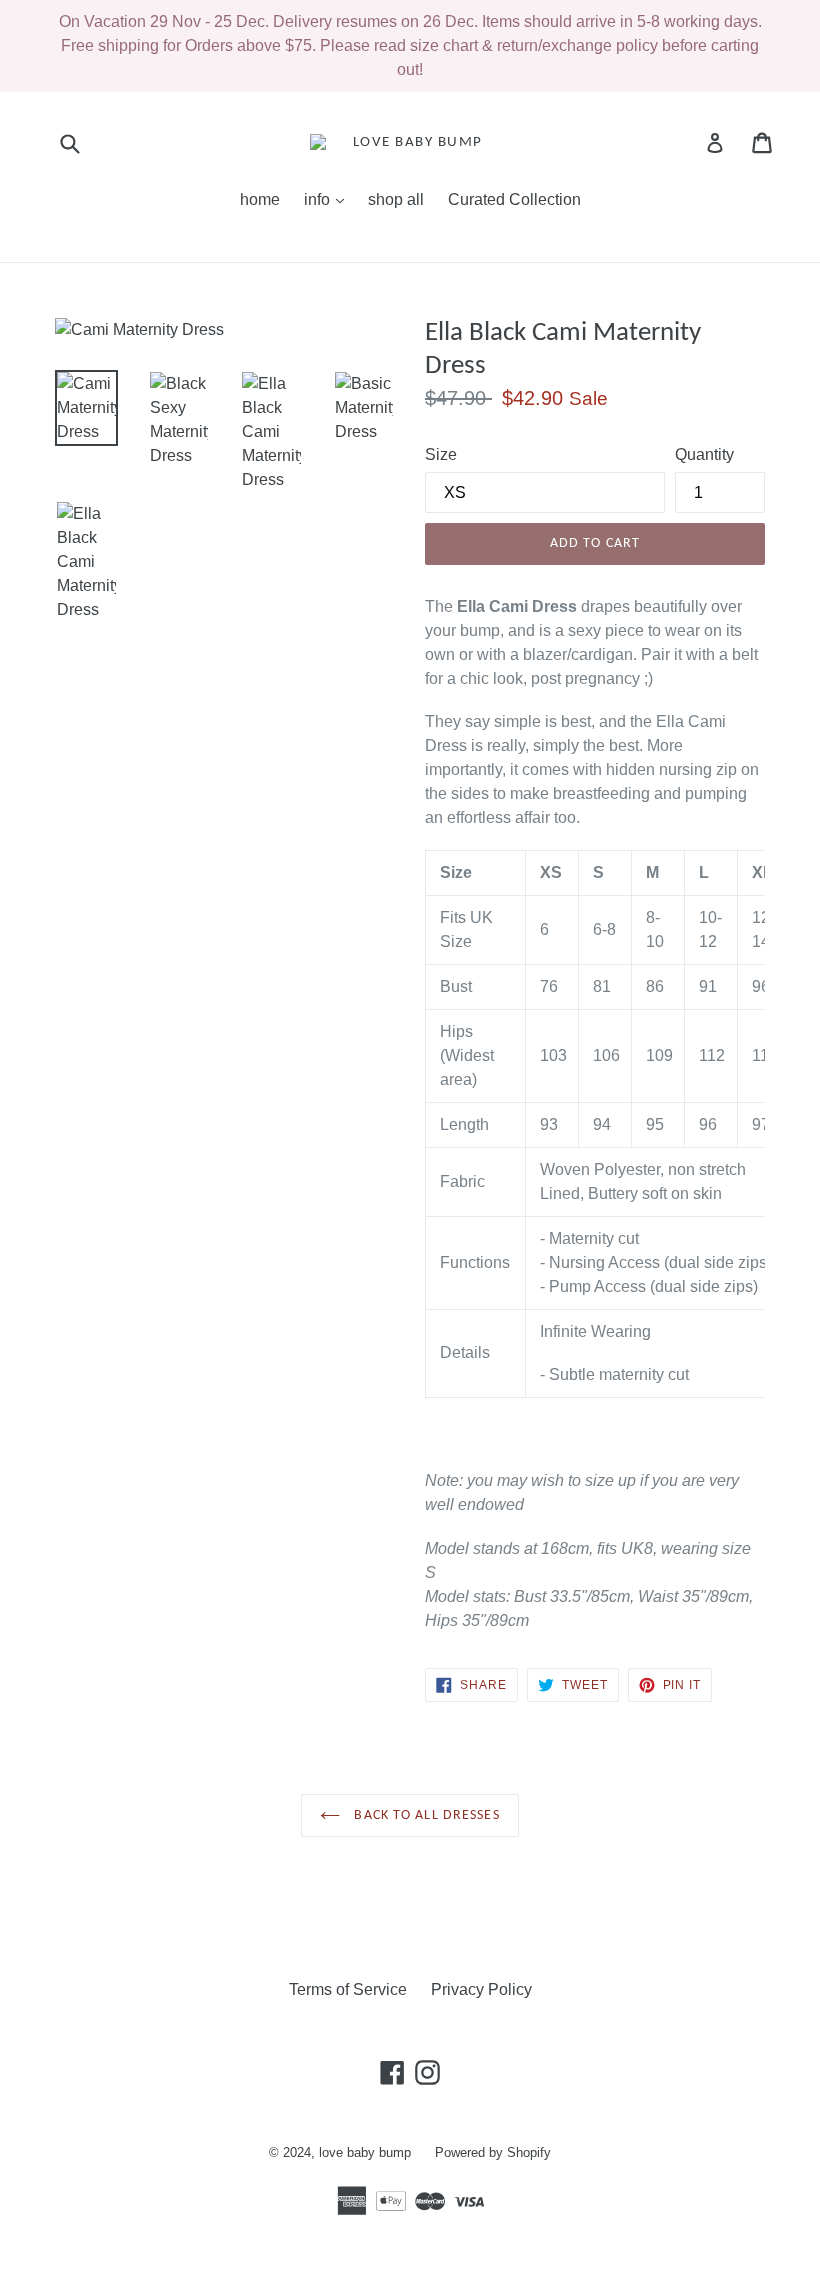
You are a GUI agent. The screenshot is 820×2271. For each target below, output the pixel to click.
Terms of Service (348, 1989)
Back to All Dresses (424, 1815)
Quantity (704, 454)
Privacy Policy (481, 1989)
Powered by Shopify (493, 2152)
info (329, 199)
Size (441, 454)
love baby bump (365, 2152)
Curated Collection (514, 199)
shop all (396, 199)
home (260, 199)
